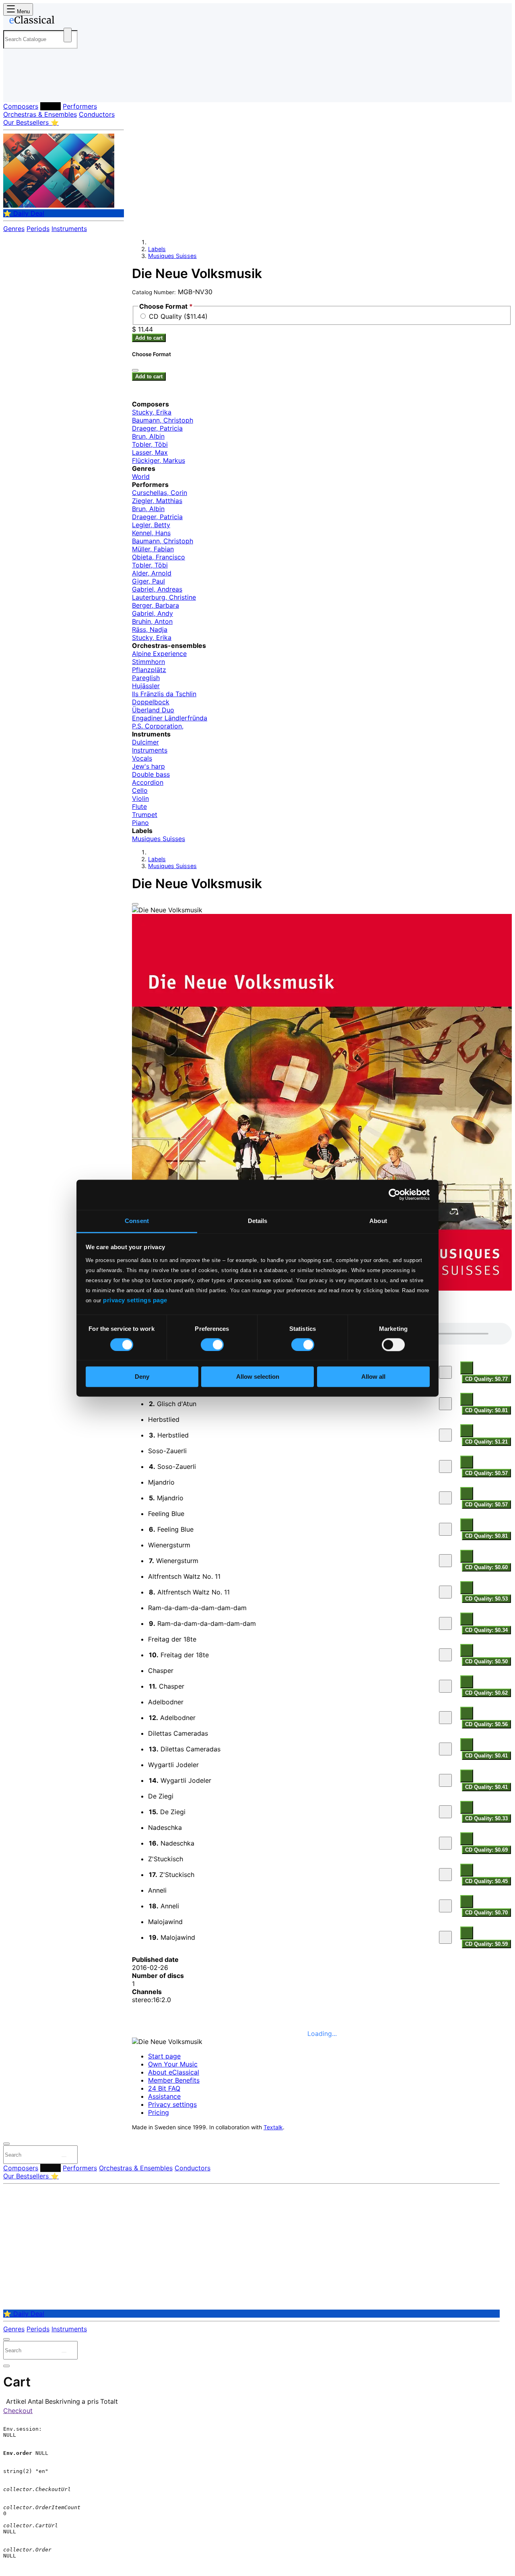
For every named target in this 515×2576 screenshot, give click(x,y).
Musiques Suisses (172, 256)
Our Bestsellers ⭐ (31, 122)
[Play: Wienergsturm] (445, 1561)
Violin (140, 798)
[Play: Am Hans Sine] (445, 1372)
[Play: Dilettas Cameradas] (445, 1749)
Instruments (69, 229)
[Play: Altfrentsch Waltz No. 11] (445, 1592)
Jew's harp (148, 766)
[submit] (64, 2157)
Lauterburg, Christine (164, 597)
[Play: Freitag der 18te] (445, 1655)
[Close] (135, 904)
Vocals (142, 758)
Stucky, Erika (152, 412)
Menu (23, 11)
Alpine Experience (159, 654)
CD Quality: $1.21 (486, 1442)
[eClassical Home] (68, 21)
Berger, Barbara (156, 605)
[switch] (212, 1345)
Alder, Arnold (152, 573)
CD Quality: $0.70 (486, 1913)
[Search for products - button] (68, 35)
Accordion (148, 782)
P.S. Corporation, (158, 726)
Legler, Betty (151, 525)
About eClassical (174, 2072)
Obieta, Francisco (159, 557)
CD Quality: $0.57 (486, 1473)
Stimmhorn (148, 662)
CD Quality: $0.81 (486, 1410)
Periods (38, 229)
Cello (140, 790)
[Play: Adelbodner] (445, 1718)
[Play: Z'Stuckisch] (445, 1875)
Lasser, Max (150, 452)
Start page (164, 2056)
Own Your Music (173, 2064)
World (141, 476)
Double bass (151, 774)
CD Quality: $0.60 (486, 1567)
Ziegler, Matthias (157, 501)
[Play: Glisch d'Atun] (445, 1404)
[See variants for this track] (467, 1368)
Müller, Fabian (153, 549)
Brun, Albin (148, 436)
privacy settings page (135, 1300)
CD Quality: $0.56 (486, 1724)
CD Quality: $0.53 (486, 1599)
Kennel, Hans (151, 533)
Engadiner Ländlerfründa (170, 718)
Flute (139, 806)
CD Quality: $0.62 (486, 1693)
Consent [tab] (137, 1221)
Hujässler (146, 686)
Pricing (159, 2112)
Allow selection (258, 1377)
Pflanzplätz (149, 670)
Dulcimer (145, 742)
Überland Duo (153, 710)
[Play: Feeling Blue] (445, 1529)
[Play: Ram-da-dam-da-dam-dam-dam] (445, 1623)
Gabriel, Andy (152, 613)
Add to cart (149, 338)
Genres (14, 229)
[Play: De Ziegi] (445, 1812)
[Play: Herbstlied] (445, 1435)
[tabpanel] (322, 1636)
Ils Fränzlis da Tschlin (164, 694)
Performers (80, 106)
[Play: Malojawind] (445, 1937)
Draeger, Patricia (157, 428)
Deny (142, 1377)
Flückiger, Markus (159, 460)
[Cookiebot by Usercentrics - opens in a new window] (394, 1194)
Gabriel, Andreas (157, 589)
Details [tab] (258, 1221)
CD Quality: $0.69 (486, 1850)
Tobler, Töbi (150, 444)
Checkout (18, 2411)
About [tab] (378, 1221)
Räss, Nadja (150, 629)
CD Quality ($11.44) (178, 316)
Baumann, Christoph (163, 420)
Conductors (97, 114)
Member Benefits (174, 2080)
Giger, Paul (148, 581)
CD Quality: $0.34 (486, 1630)
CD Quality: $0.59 (486, 1944)
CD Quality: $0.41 (486, 1756)
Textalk (273, 2127)
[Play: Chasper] (445, 1686)
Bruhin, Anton (152, 621)
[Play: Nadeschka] (445, 1843)
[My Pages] (18, 90)
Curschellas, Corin (160, 493)
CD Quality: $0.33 (486, 1818)
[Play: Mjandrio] (445, 1498)
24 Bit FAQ (164, 2088)
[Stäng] (135, 370)
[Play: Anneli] (445, 1906)
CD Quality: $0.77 (486, 1379)
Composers (21, 106)
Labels (50, 106)
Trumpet (145, 815)
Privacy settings (172, 2104)
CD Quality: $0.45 (486, 1881)
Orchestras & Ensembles (40, 114)
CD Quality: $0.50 (486, 1661)
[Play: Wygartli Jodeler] (445, 1780)
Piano (140, 823)
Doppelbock (151, 702)
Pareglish (146, 678)
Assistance (164, 2096)
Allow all (373, 1377)
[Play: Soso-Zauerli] (445, 1466)
